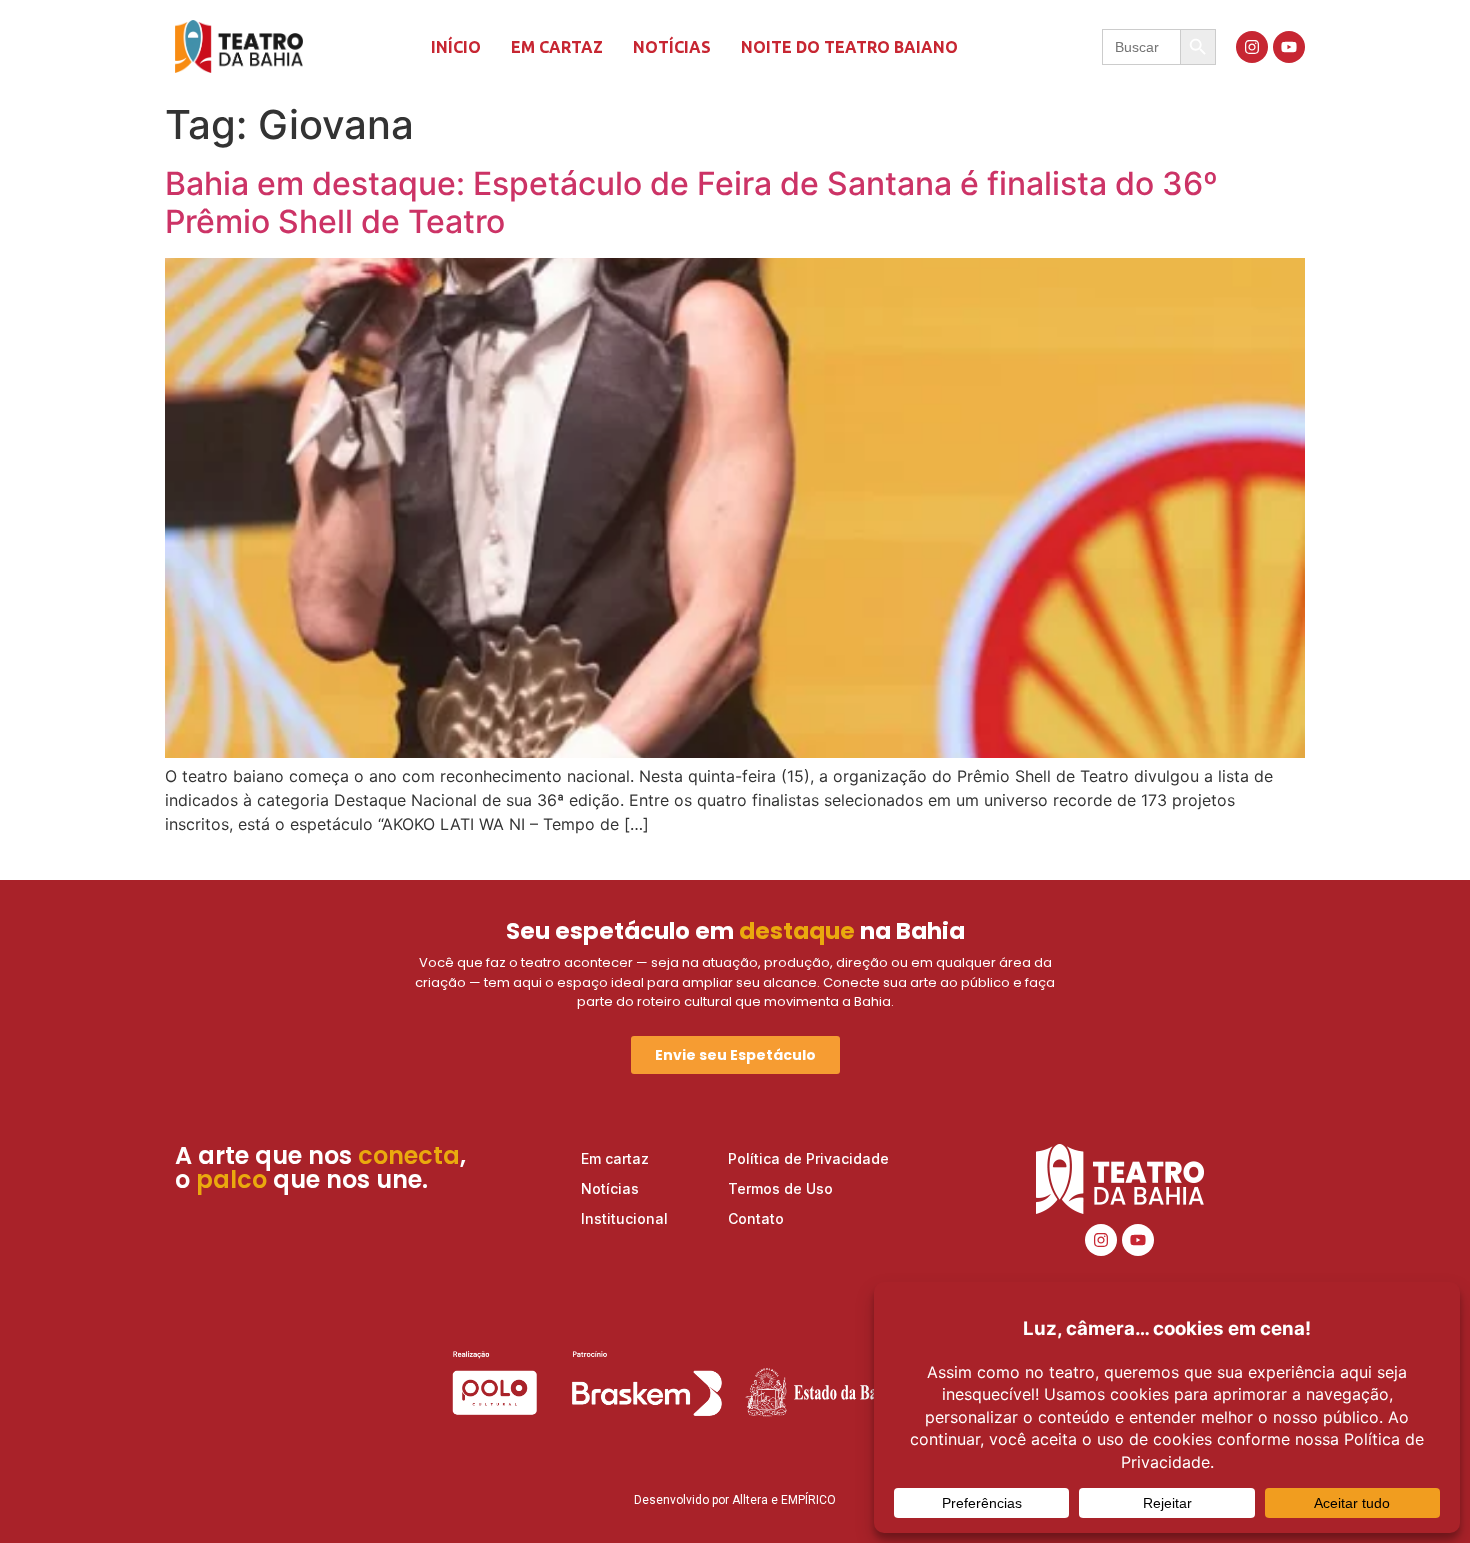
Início (456, 47)
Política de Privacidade (808, 1158)
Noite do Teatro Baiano (849, 47)
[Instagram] (1252, 47)
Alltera (750, 1500)
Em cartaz (557, 47)
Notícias (672, 47)
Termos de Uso (780, 1188)
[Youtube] (1289, 47)
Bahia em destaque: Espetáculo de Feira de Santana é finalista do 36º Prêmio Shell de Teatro (691, 202)
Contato (756, 1218)
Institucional (624, 1218)
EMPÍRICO (808, 1500)
